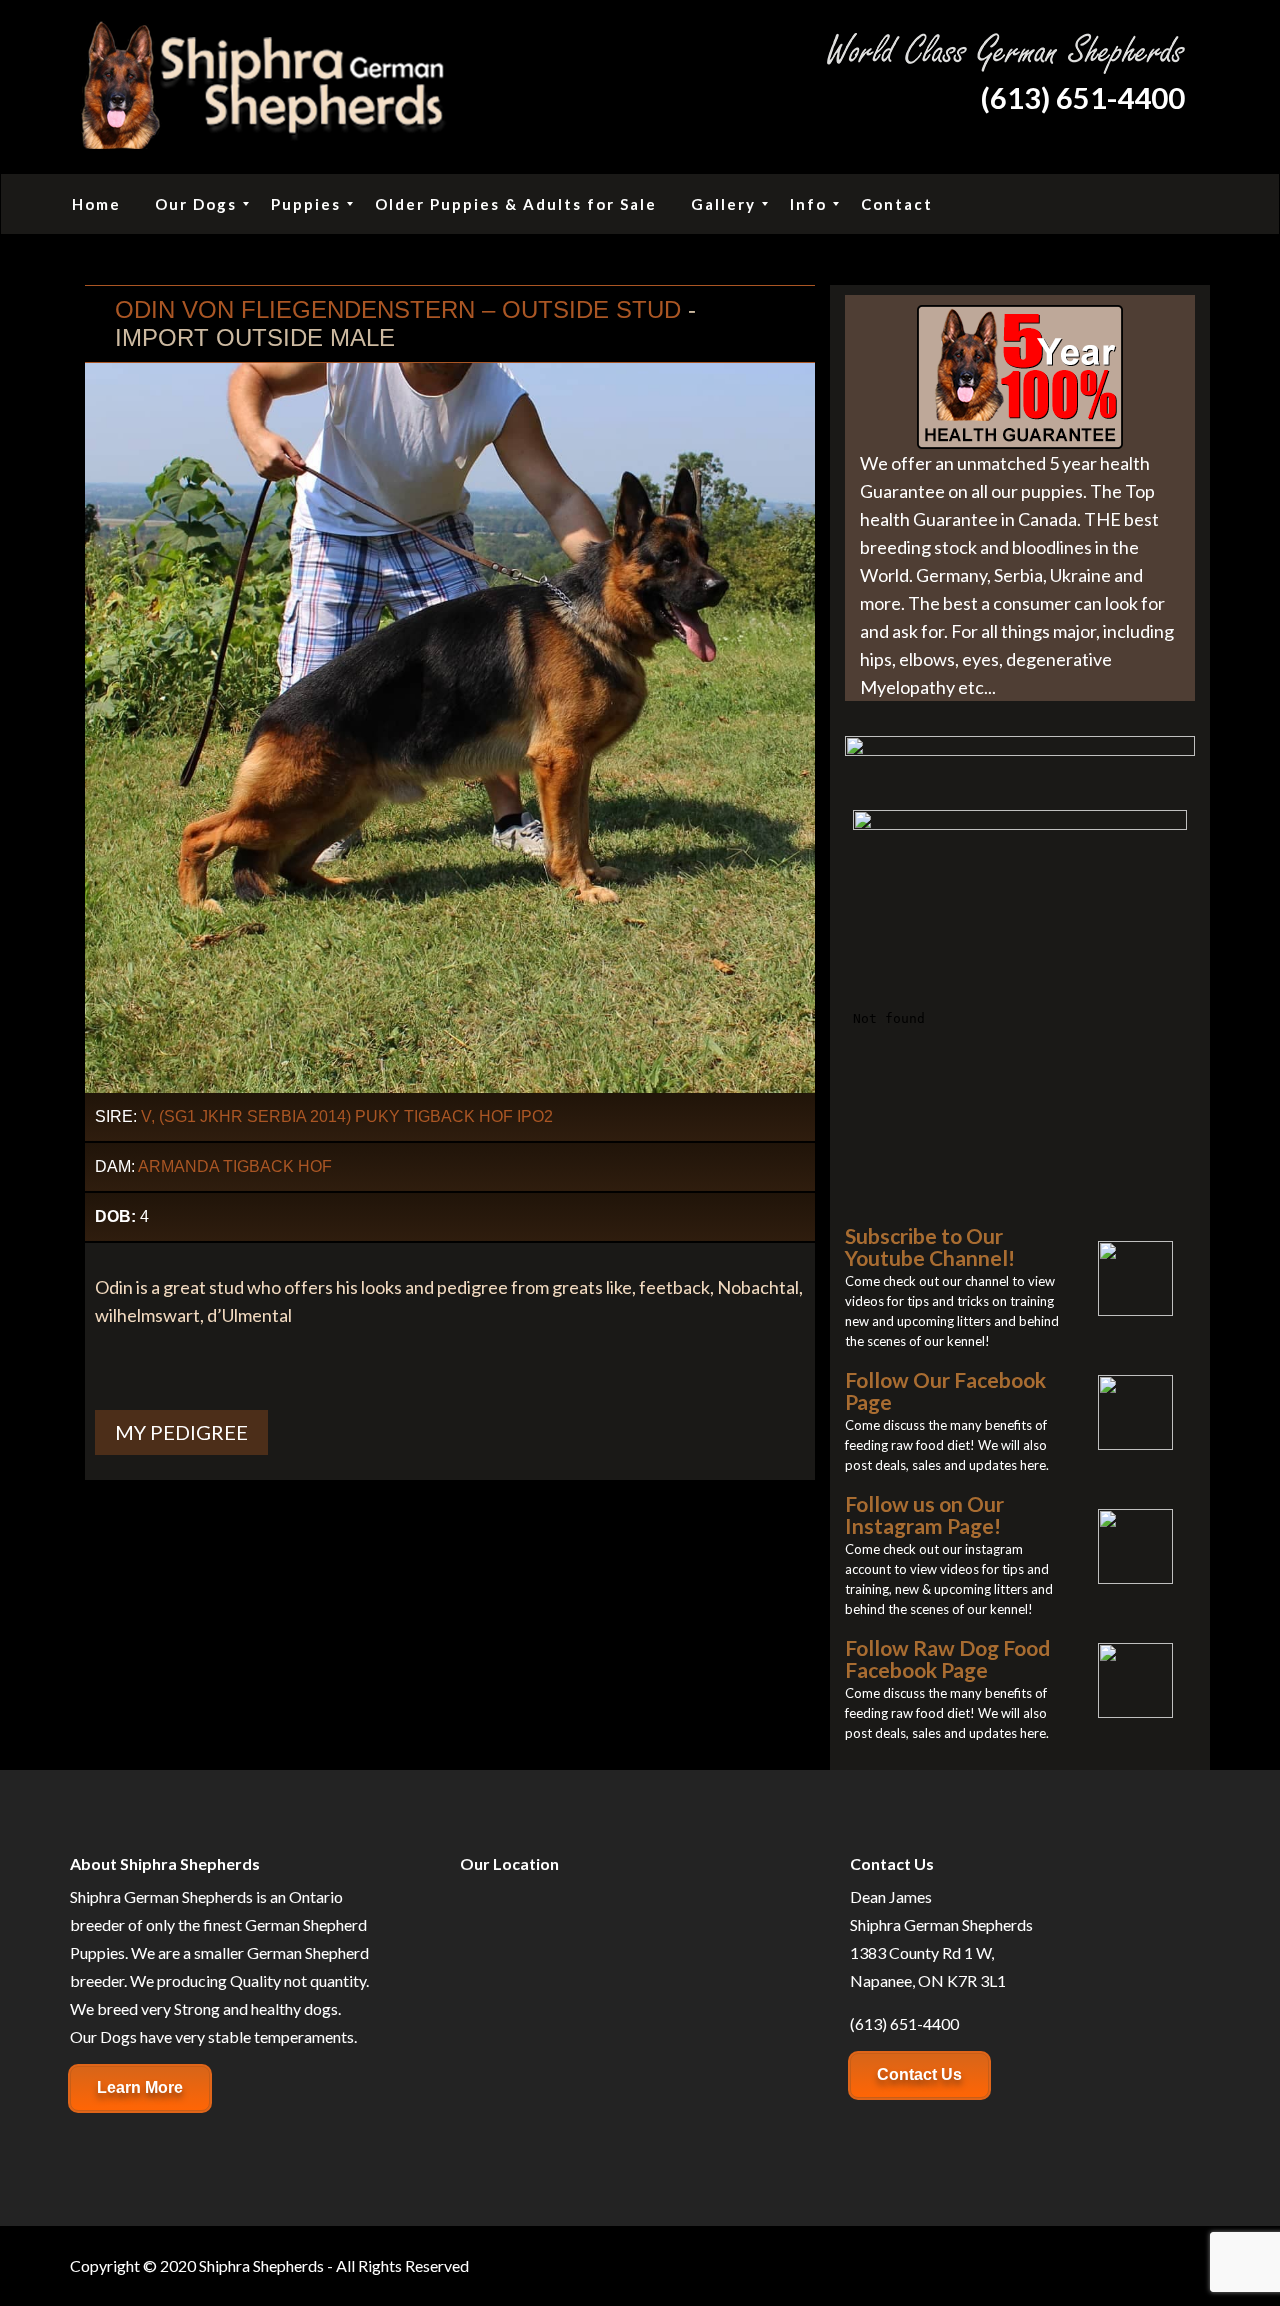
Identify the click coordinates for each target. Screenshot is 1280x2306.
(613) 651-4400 (1082, 97)
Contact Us (919, 2074)
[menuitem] (96, 204)
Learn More (140, 2087)
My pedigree (181, 1432)
